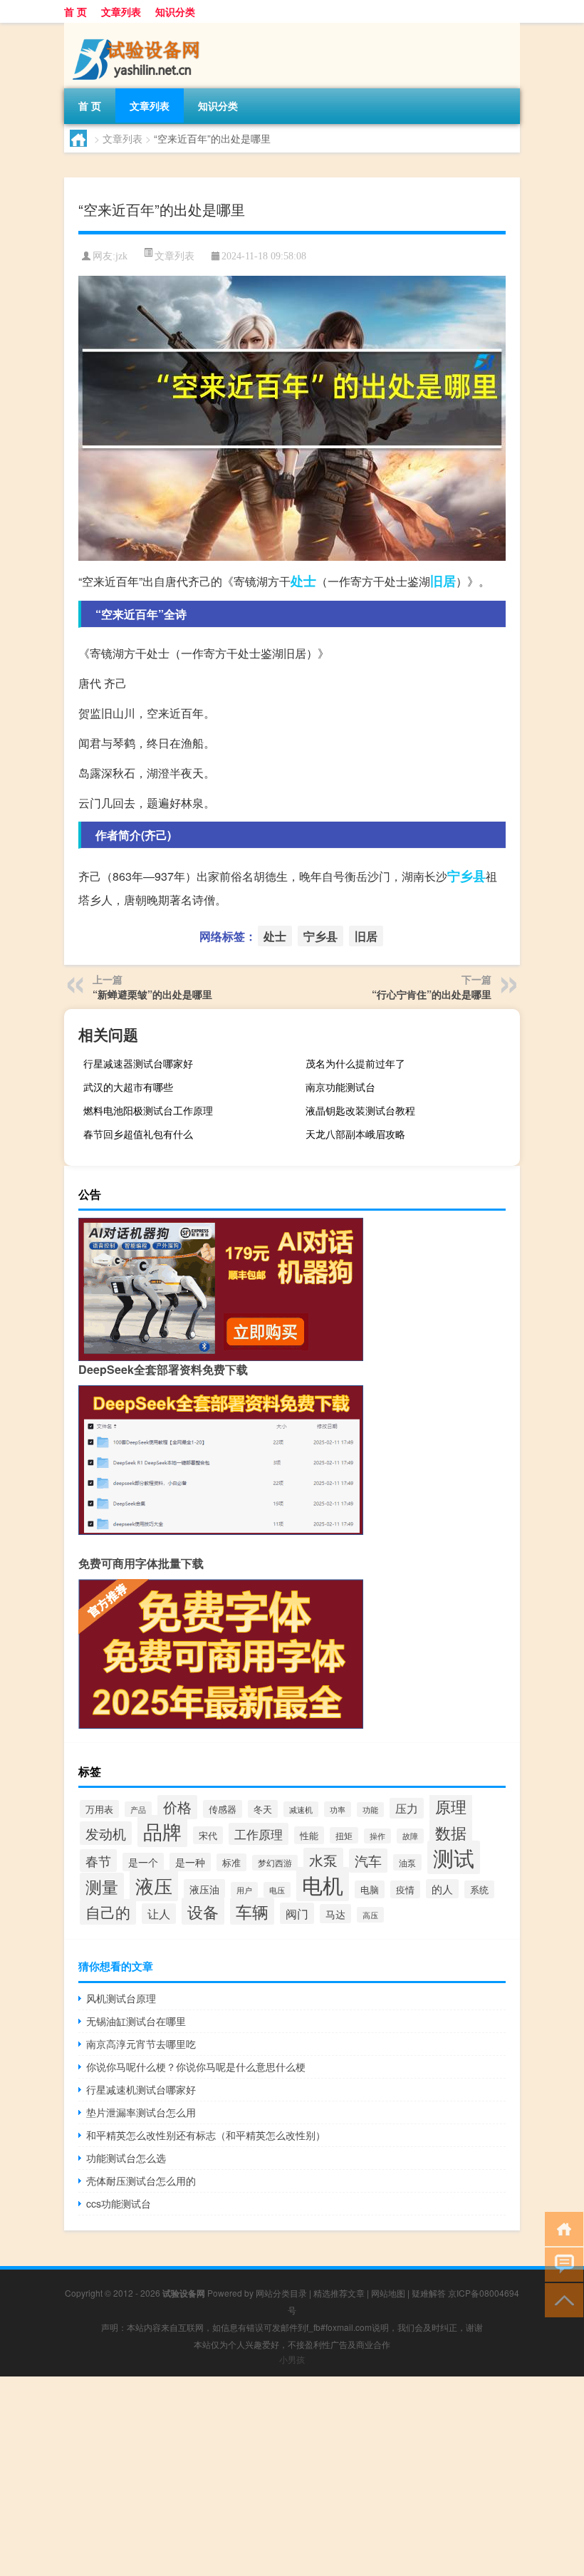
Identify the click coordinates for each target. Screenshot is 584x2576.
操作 (377, 1836)
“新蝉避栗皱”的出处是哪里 (152, 994)
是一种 (190, 1862)
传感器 (223, 1809)
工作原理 (259, 1834)
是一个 (143, 1862)
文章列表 (121, 11)
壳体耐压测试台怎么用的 (141, 2181)
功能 (370, 1810)
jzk (121, 256)
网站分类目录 (281, 2293)
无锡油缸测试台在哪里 (136, 2021)
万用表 (99, 1809)
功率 (338, 1809)
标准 (231, 1862)
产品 (138, 1809)
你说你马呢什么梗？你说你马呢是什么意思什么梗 (196, 2067)
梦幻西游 (275, 1863)
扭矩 (344, 1835)
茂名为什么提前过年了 (355, 1063)
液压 (154, 1886)
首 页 (75, 11)
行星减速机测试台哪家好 (141, 2089)
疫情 (405, 1889)
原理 (451, 1806)
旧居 (443, 581)
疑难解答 (429, 2293)
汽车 (368, 1861)
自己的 (108, 1912)
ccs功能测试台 (119, 2203)
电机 (323, 1884)
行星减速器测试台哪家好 (138, 1063)
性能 (309, 1835)
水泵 (323, 1860)
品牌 (162, 1831)
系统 (479, 1889)
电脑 (370, 1889)
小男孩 (292, 2359)
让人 (159, 1914)
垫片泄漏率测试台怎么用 (141, 2112)
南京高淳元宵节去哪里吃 (141, 2044)
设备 (203, 1911)
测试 (454, 1857)
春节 (98, 1861)
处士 (303, 581)
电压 (277, 1890)
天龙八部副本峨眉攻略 (355, 1134)
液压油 (204, 1889)
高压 (370, 1915)
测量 (102, 1886)
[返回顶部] (561, 2299)
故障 (410, 1836)
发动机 (106, 1833)
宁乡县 (466, 876)
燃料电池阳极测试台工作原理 (148, 1110)
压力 (407, 1808)
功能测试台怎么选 (126, 2158)
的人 (442, 1889)
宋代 (208, 1835)
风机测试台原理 (121, 1998)
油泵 (407, 1862)
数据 (451, 1832)
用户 (244, 1890)
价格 (177, 1807)
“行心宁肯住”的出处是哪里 (432, 994)
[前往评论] (561, 2264)
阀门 (297, 1913)
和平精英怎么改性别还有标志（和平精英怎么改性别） (206, 2135)
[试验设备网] (139, 28)
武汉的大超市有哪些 (128, 1087)
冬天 (263, 1809)
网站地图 (388, 2293)
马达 (335, 1914)
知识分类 (175, 11)
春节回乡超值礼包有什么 (138, 1134)
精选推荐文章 (339, 2293)
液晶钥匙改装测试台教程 (360, 1110)
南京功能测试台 (340, 1087)
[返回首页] (561, 2228)
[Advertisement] (292, 2476)
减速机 (301, 1809)
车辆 (252, 1911)
